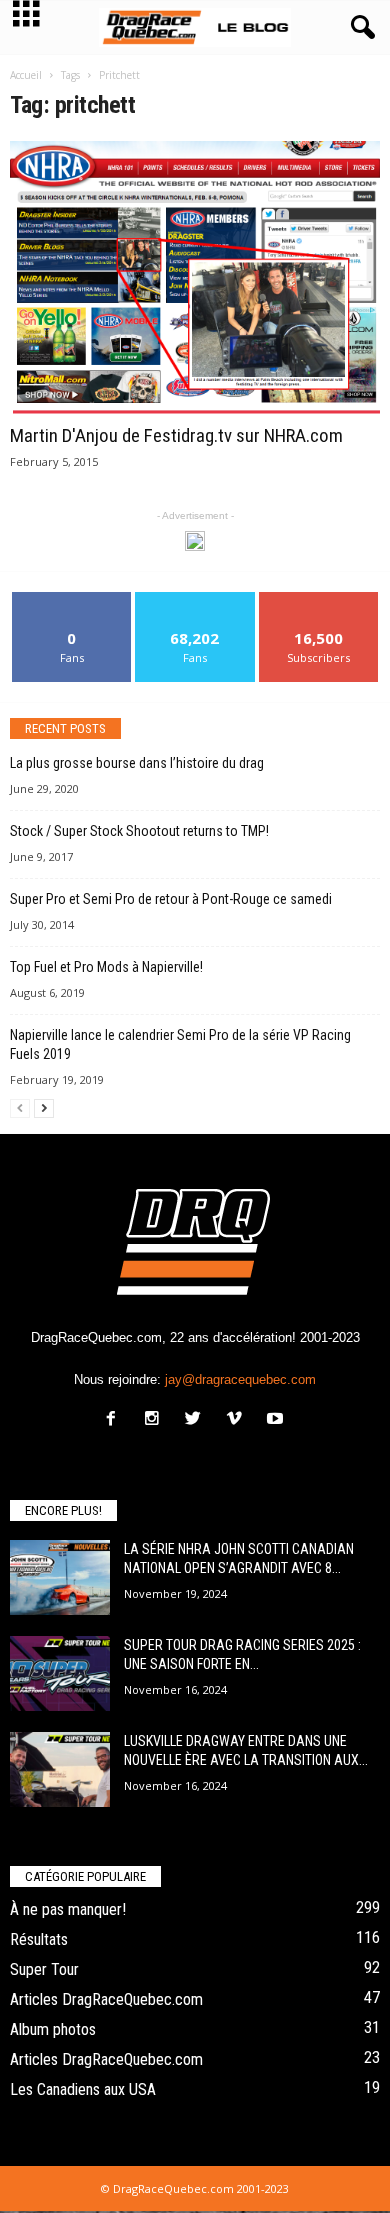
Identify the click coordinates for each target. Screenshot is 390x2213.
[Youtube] (277, 1420)
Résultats (39, 1939)
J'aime (72, 599)
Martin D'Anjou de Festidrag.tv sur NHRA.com (176, 435)
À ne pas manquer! (68, 1909)
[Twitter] (197, 1420)
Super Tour (44, 1969)
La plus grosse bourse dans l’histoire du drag (137, 763)
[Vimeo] (238, 1420)
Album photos (53, 2029)
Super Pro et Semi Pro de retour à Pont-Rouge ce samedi (171, 899)
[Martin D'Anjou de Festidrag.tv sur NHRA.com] (195, 278)
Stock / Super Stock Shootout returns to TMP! (139, 831)
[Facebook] (115, 1420)
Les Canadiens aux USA (83, 2089)
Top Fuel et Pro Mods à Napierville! (106, 967)
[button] (359, 28)
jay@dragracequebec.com (240, 1379)
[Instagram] (156, 1420)
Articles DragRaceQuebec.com (106, 1999)
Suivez (195, 599)
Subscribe (319, 599)
